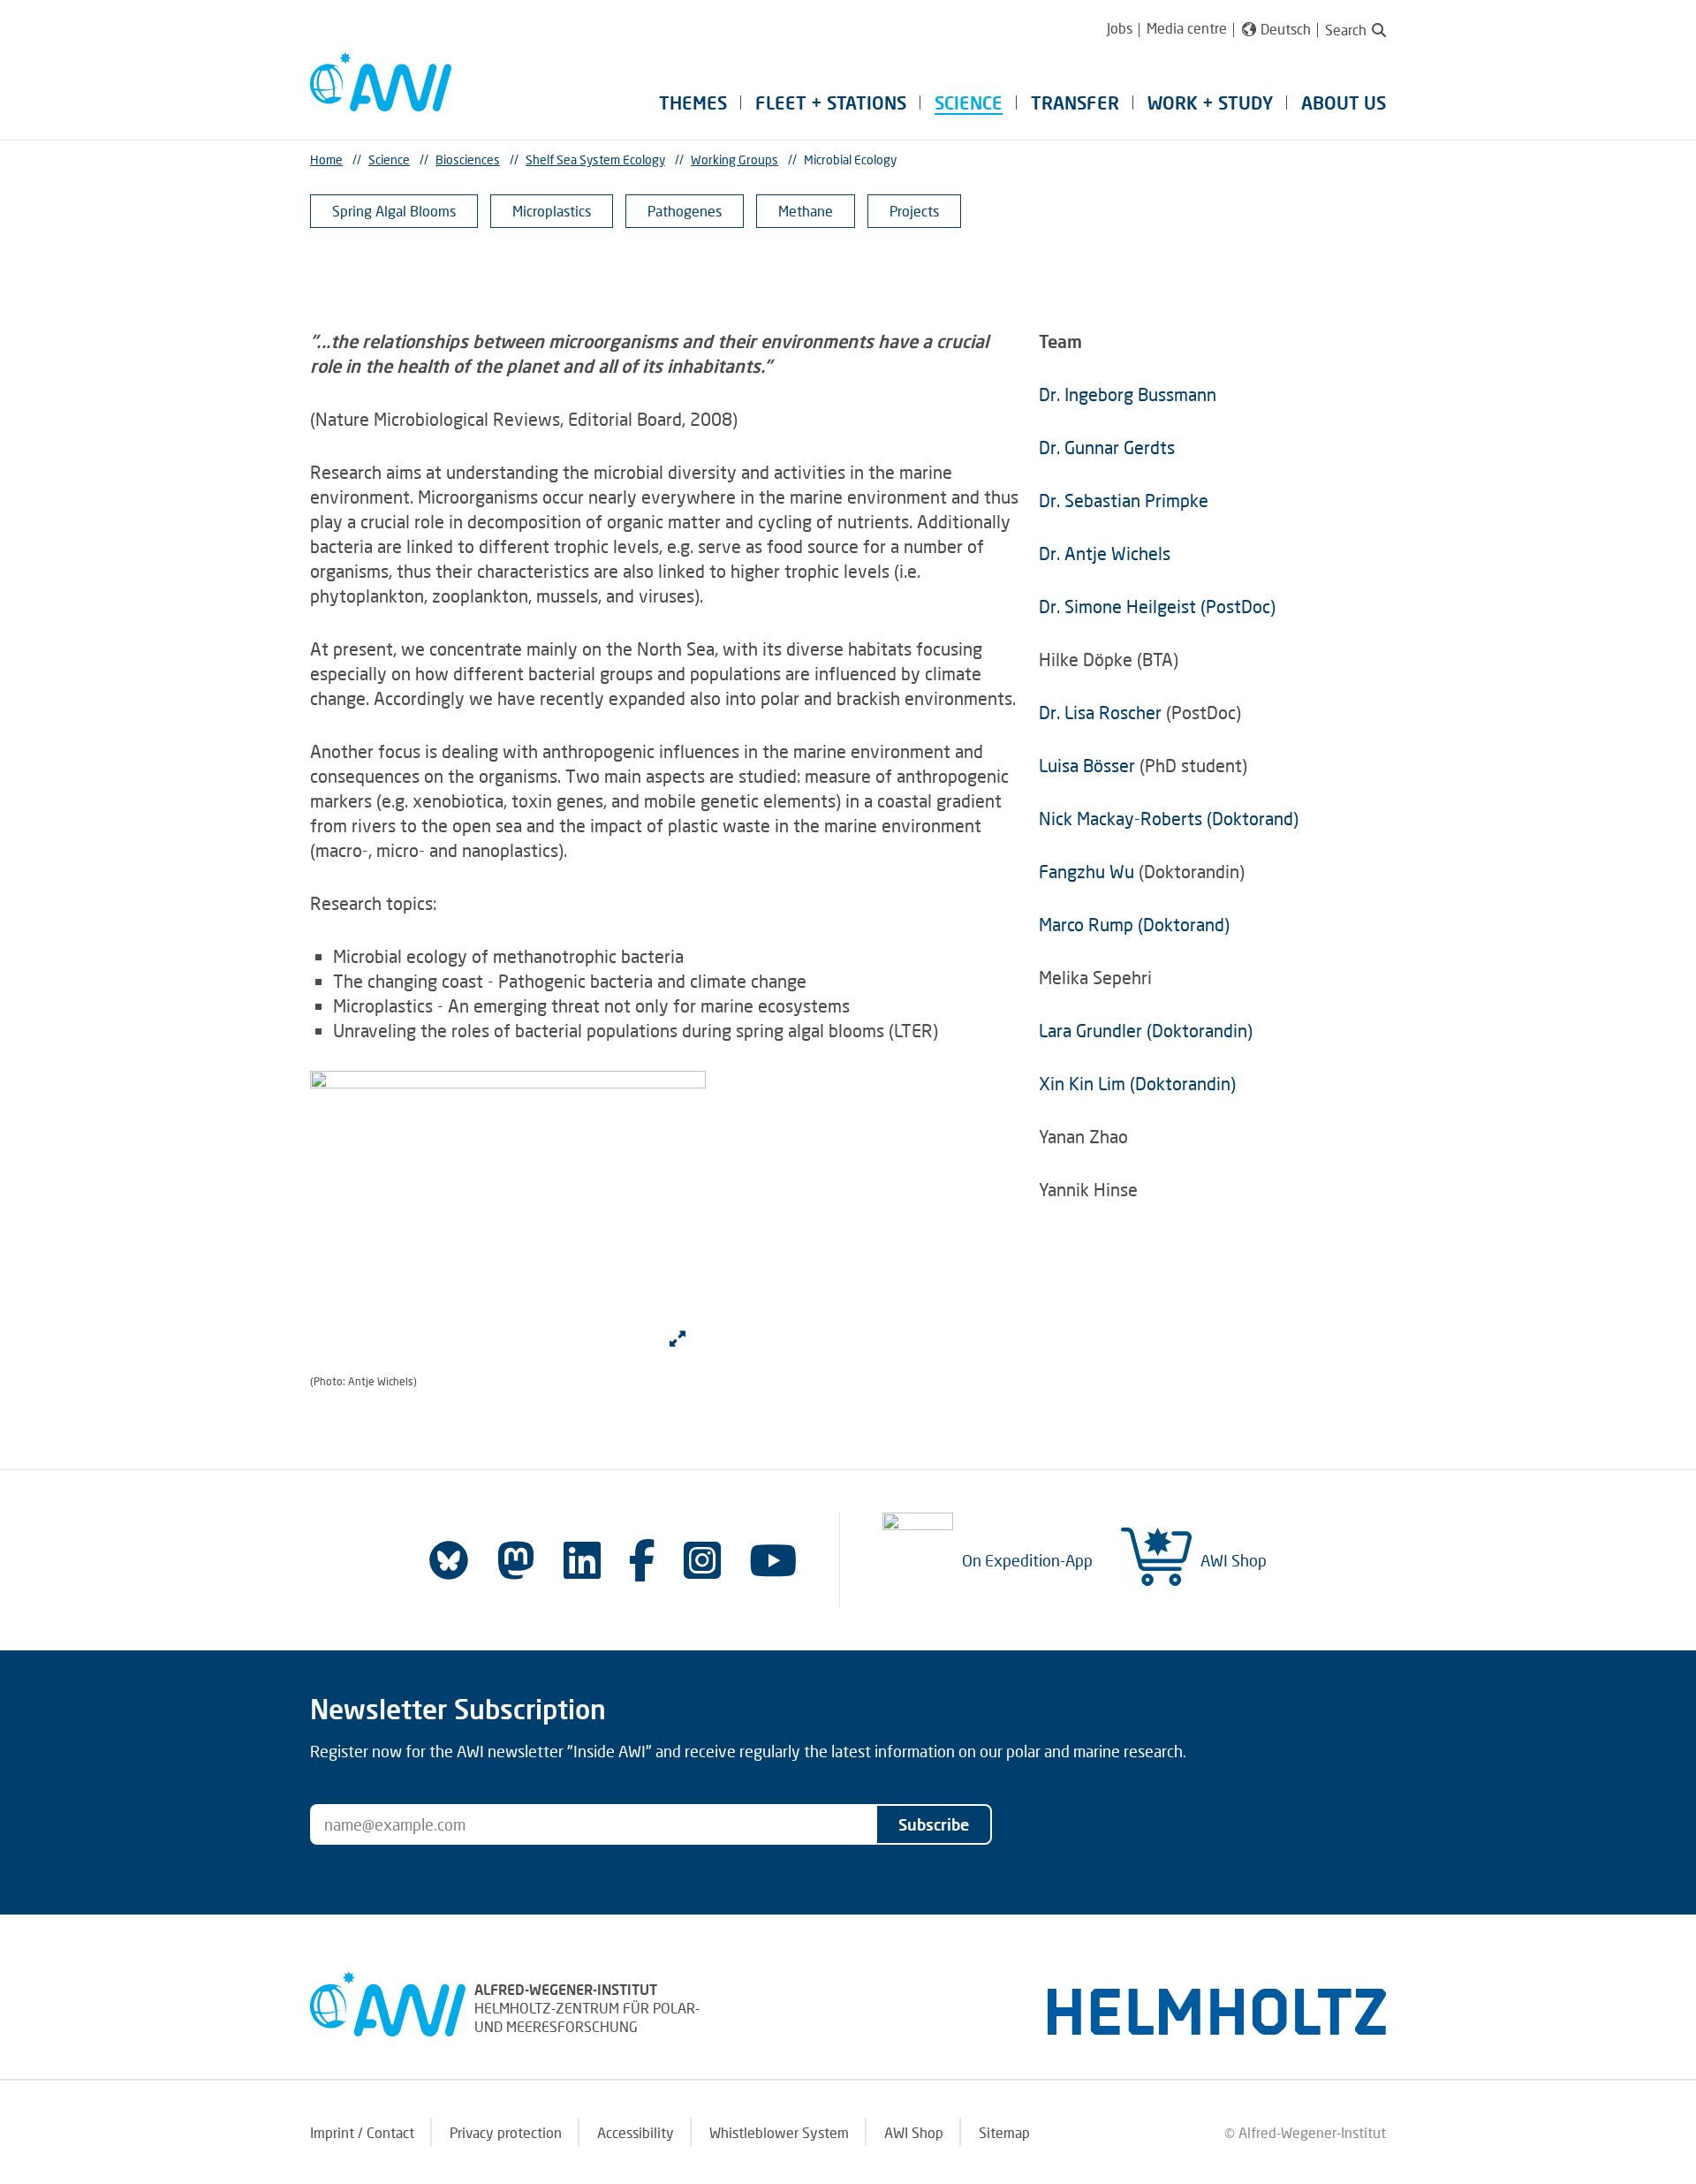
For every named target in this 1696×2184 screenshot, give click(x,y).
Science (969, 102)
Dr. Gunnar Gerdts (1107, 447)
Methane (806, 211)
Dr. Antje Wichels (1105, 553)
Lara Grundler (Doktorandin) (1146, 1030)
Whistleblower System (779, 2132)
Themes (693, 102)
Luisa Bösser (1087, 765)
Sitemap (1004, 2132)
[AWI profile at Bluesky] (449, 1560)
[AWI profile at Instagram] (702, 1560)
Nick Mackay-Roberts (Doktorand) (1169, 818)
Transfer (1075, 102)
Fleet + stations (831, 102)
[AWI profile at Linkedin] (582, 1560)
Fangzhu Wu (1086, 871)
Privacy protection (506, 2132)
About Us (1344, 102)
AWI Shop (1234, 1560)
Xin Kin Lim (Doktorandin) (1137, 1083)
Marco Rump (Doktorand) (1134, 924)
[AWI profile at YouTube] (773, 1560)
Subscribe (934, 1824)
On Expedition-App (1027, 1560)
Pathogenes (685, 211)
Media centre (1187, 28)
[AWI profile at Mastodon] (516, 1560)
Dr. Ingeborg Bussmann (1128, 394)
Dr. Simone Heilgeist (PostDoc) (1157, 606)
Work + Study (1210, 102)
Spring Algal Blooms (394, 211)
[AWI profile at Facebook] (642, 1560)
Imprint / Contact (362, 2132)
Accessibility (636, 2132)
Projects (914, 211)
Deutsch (1286, 29)
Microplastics (552, 211)
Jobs (1120, 28)
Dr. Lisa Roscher (1102, 712)
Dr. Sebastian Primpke (1124, 500)
